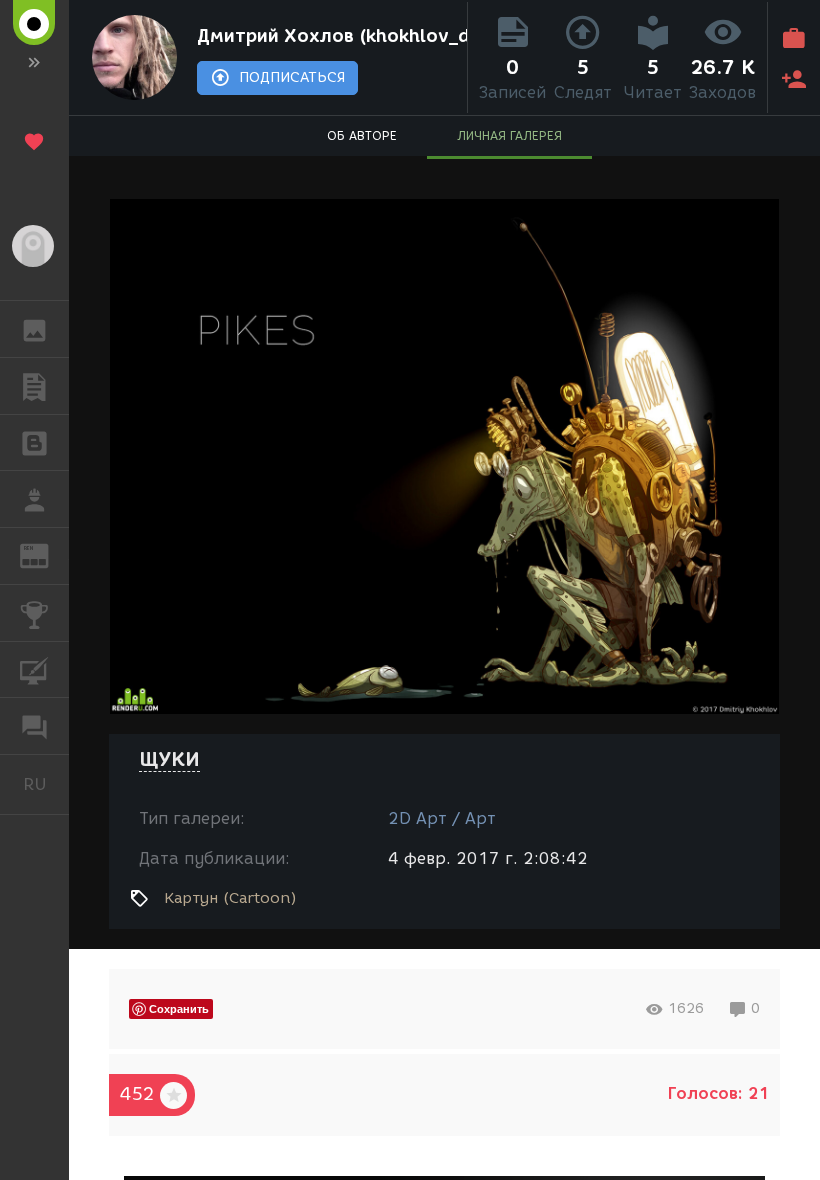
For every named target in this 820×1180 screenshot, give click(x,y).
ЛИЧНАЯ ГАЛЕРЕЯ (509, 135)
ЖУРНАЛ (46, 554)
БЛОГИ (34, 443)
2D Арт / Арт (442, 818)
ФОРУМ (34, 726)
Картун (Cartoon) (230, 898)
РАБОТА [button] (34, 499)
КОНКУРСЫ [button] (34, 613)
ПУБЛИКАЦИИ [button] (34, 386)
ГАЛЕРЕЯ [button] (34, 329)
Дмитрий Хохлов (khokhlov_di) (327, 36)
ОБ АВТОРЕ (362, 135)
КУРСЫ (34, 670)
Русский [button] (46, 784)
